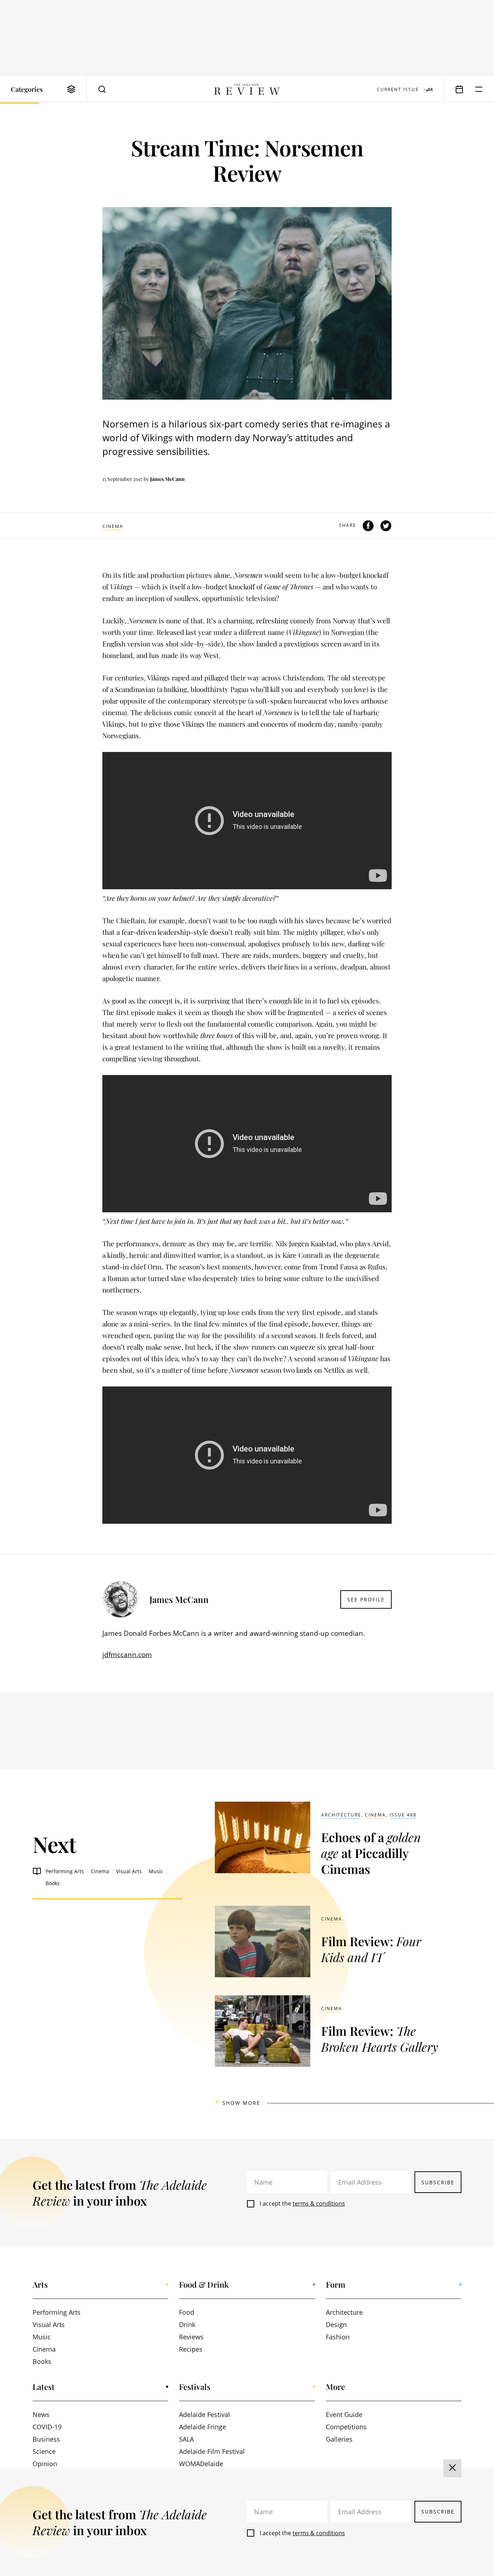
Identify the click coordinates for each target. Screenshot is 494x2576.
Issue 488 (403, 1815)
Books (53, 1883)
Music (156, 1871)
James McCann (167, 479)
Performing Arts (65, 1871)
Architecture (341, 1815)
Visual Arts (129, 1871)
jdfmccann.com (127, 1655)
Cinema (113, 526)
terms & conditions (319, 2203)
